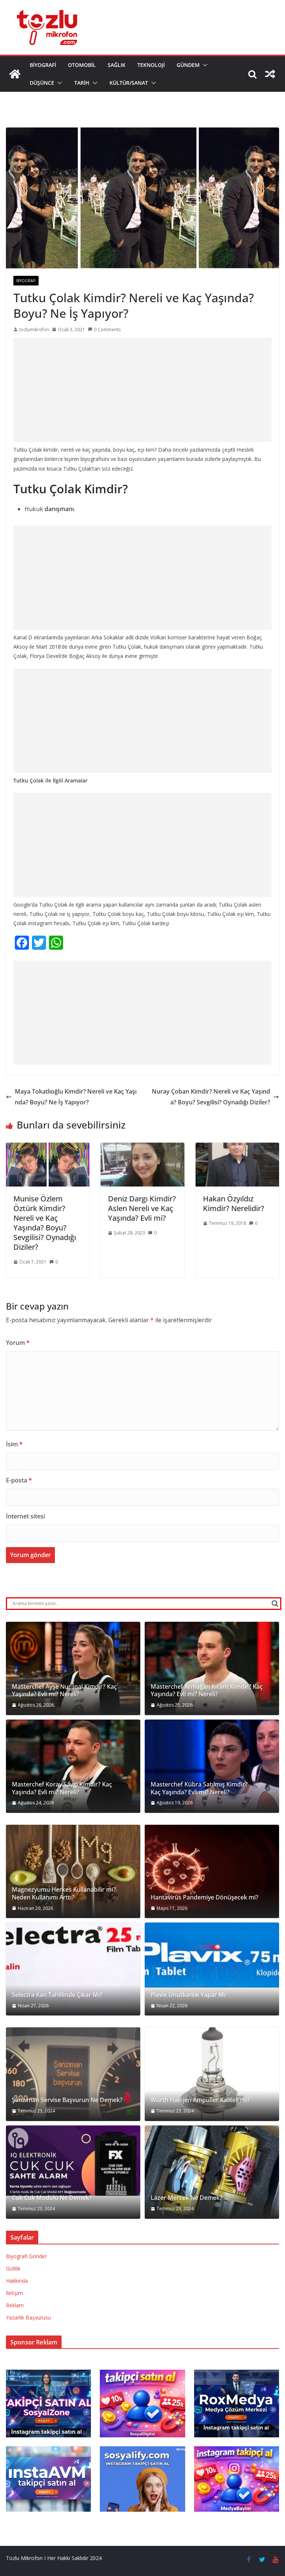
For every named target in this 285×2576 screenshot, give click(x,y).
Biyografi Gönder (26, 2256)
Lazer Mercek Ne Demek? (186, 2198)
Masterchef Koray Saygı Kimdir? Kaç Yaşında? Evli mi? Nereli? (62, 1788)
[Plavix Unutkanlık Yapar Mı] (212, 1955)
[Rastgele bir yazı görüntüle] (270, 74)
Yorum (18, 1343)
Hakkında (17, 2281)
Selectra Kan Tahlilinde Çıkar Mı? (57, 1995)
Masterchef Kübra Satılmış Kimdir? (199, 1784)
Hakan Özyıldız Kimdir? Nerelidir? (234, 1203)
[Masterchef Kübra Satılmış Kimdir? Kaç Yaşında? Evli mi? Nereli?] (212, 1766)
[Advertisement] (142, 390)
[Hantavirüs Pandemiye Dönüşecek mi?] (212, 1871)
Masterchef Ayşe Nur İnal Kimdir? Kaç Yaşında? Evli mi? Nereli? (64, 1691)
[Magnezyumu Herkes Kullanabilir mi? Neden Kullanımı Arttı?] (73, 1871)
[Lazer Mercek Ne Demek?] (212, 2172)
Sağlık (117, 65)
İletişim (14, 2293)
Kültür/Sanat (129, 83)
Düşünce (42, 83)
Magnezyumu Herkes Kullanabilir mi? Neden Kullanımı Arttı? (64, 1894)
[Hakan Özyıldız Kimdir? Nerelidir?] (237, 1148)
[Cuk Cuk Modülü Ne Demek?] (73, 2161)
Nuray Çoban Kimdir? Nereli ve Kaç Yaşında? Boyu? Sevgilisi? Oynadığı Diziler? (211, 1097)
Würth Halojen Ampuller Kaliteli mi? (200, 2100)
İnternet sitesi (25, 1516)
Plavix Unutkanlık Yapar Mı (188, 1995)
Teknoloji (151, 65)
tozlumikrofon (34, 330)
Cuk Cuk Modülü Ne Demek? (52, 2198)
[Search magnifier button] (275, 1604)
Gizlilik (13, 2268)
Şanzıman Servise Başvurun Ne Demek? (67, 2100)
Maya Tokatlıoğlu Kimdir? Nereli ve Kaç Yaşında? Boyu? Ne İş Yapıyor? (76, 1097)
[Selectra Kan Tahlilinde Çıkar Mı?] (73, 1969)
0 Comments (107, 330)
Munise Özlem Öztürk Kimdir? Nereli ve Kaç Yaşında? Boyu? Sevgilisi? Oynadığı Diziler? (45, 1223)
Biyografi (43, 65)
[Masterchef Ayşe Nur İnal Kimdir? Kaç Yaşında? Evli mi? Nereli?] (73, 1668)
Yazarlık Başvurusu (28, 2317)
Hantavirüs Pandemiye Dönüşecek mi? (204, 1897)
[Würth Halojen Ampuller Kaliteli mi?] (212, 2074)
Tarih (82, 83)
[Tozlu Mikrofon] (15, 74)
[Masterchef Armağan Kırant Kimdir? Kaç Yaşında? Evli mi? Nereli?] (212, 1668)
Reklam (15, 2305)
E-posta (19, 1480)
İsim (14, 1444)
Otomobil (82, 65)
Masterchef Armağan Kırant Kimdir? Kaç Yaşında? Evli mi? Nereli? (207, 1691)
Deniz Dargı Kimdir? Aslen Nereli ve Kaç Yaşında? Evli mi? (142, 1208)
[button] (204, 65)
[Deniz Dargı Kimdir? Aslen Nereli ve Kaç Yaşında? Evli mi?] (142, 1148)
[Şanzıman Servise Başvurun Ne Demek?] (73, 2074)
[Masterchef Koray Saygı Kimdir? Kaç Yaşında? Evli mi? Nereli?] (73, 1766)
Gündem (188, 65)
